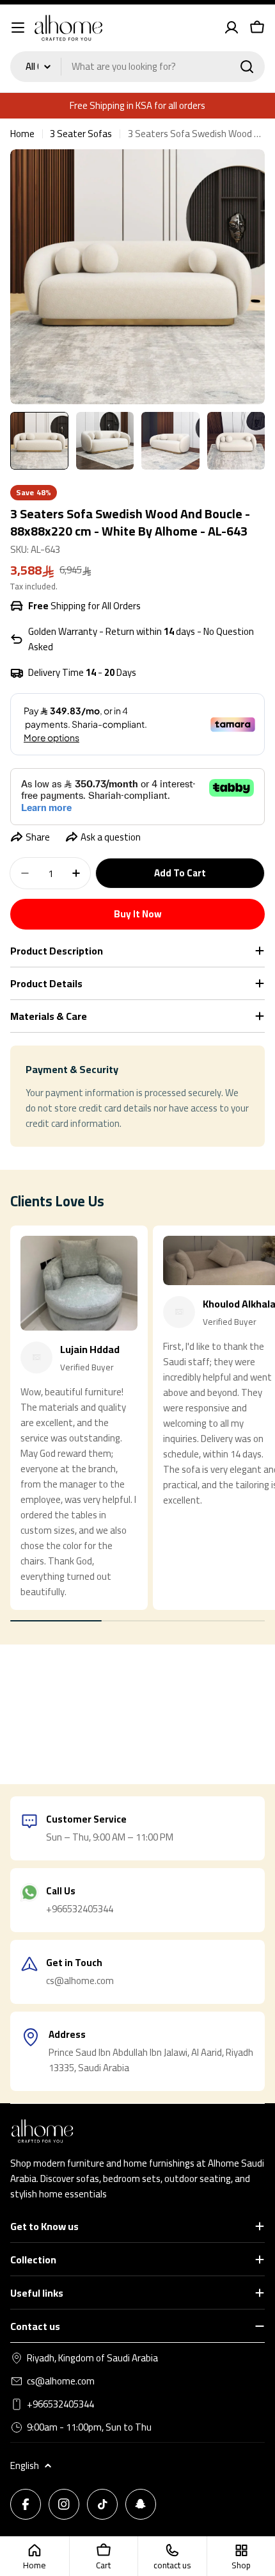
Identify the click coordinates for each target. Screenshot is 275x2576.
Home (22, 134)
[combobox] (137, 67)
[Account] (232, 28)
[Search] (247, 67)
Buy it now (138, 914)
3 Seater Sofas (81, 134)
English (25, 2466)
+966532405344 (60, 2404)
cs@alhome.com (61, 2381)
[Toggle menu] (18, 28)
